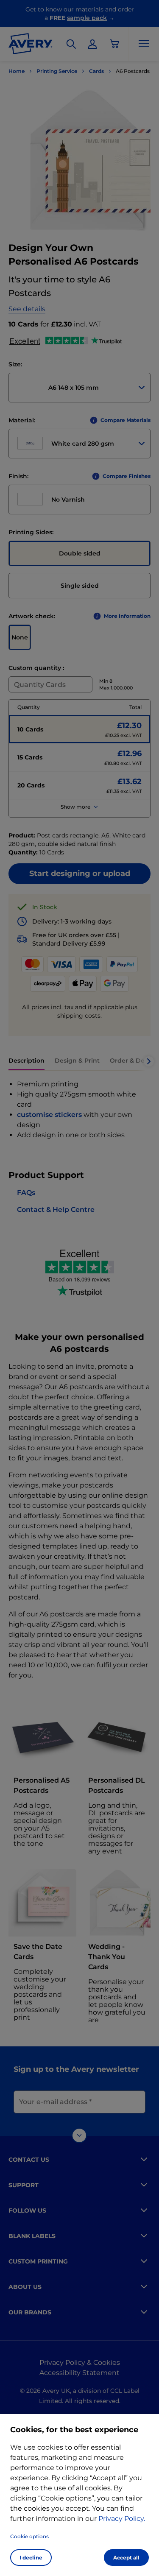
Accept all (126, 2558)
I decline (31, 2558)
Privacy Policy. (122, 2519)
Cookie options (29, 2536)
